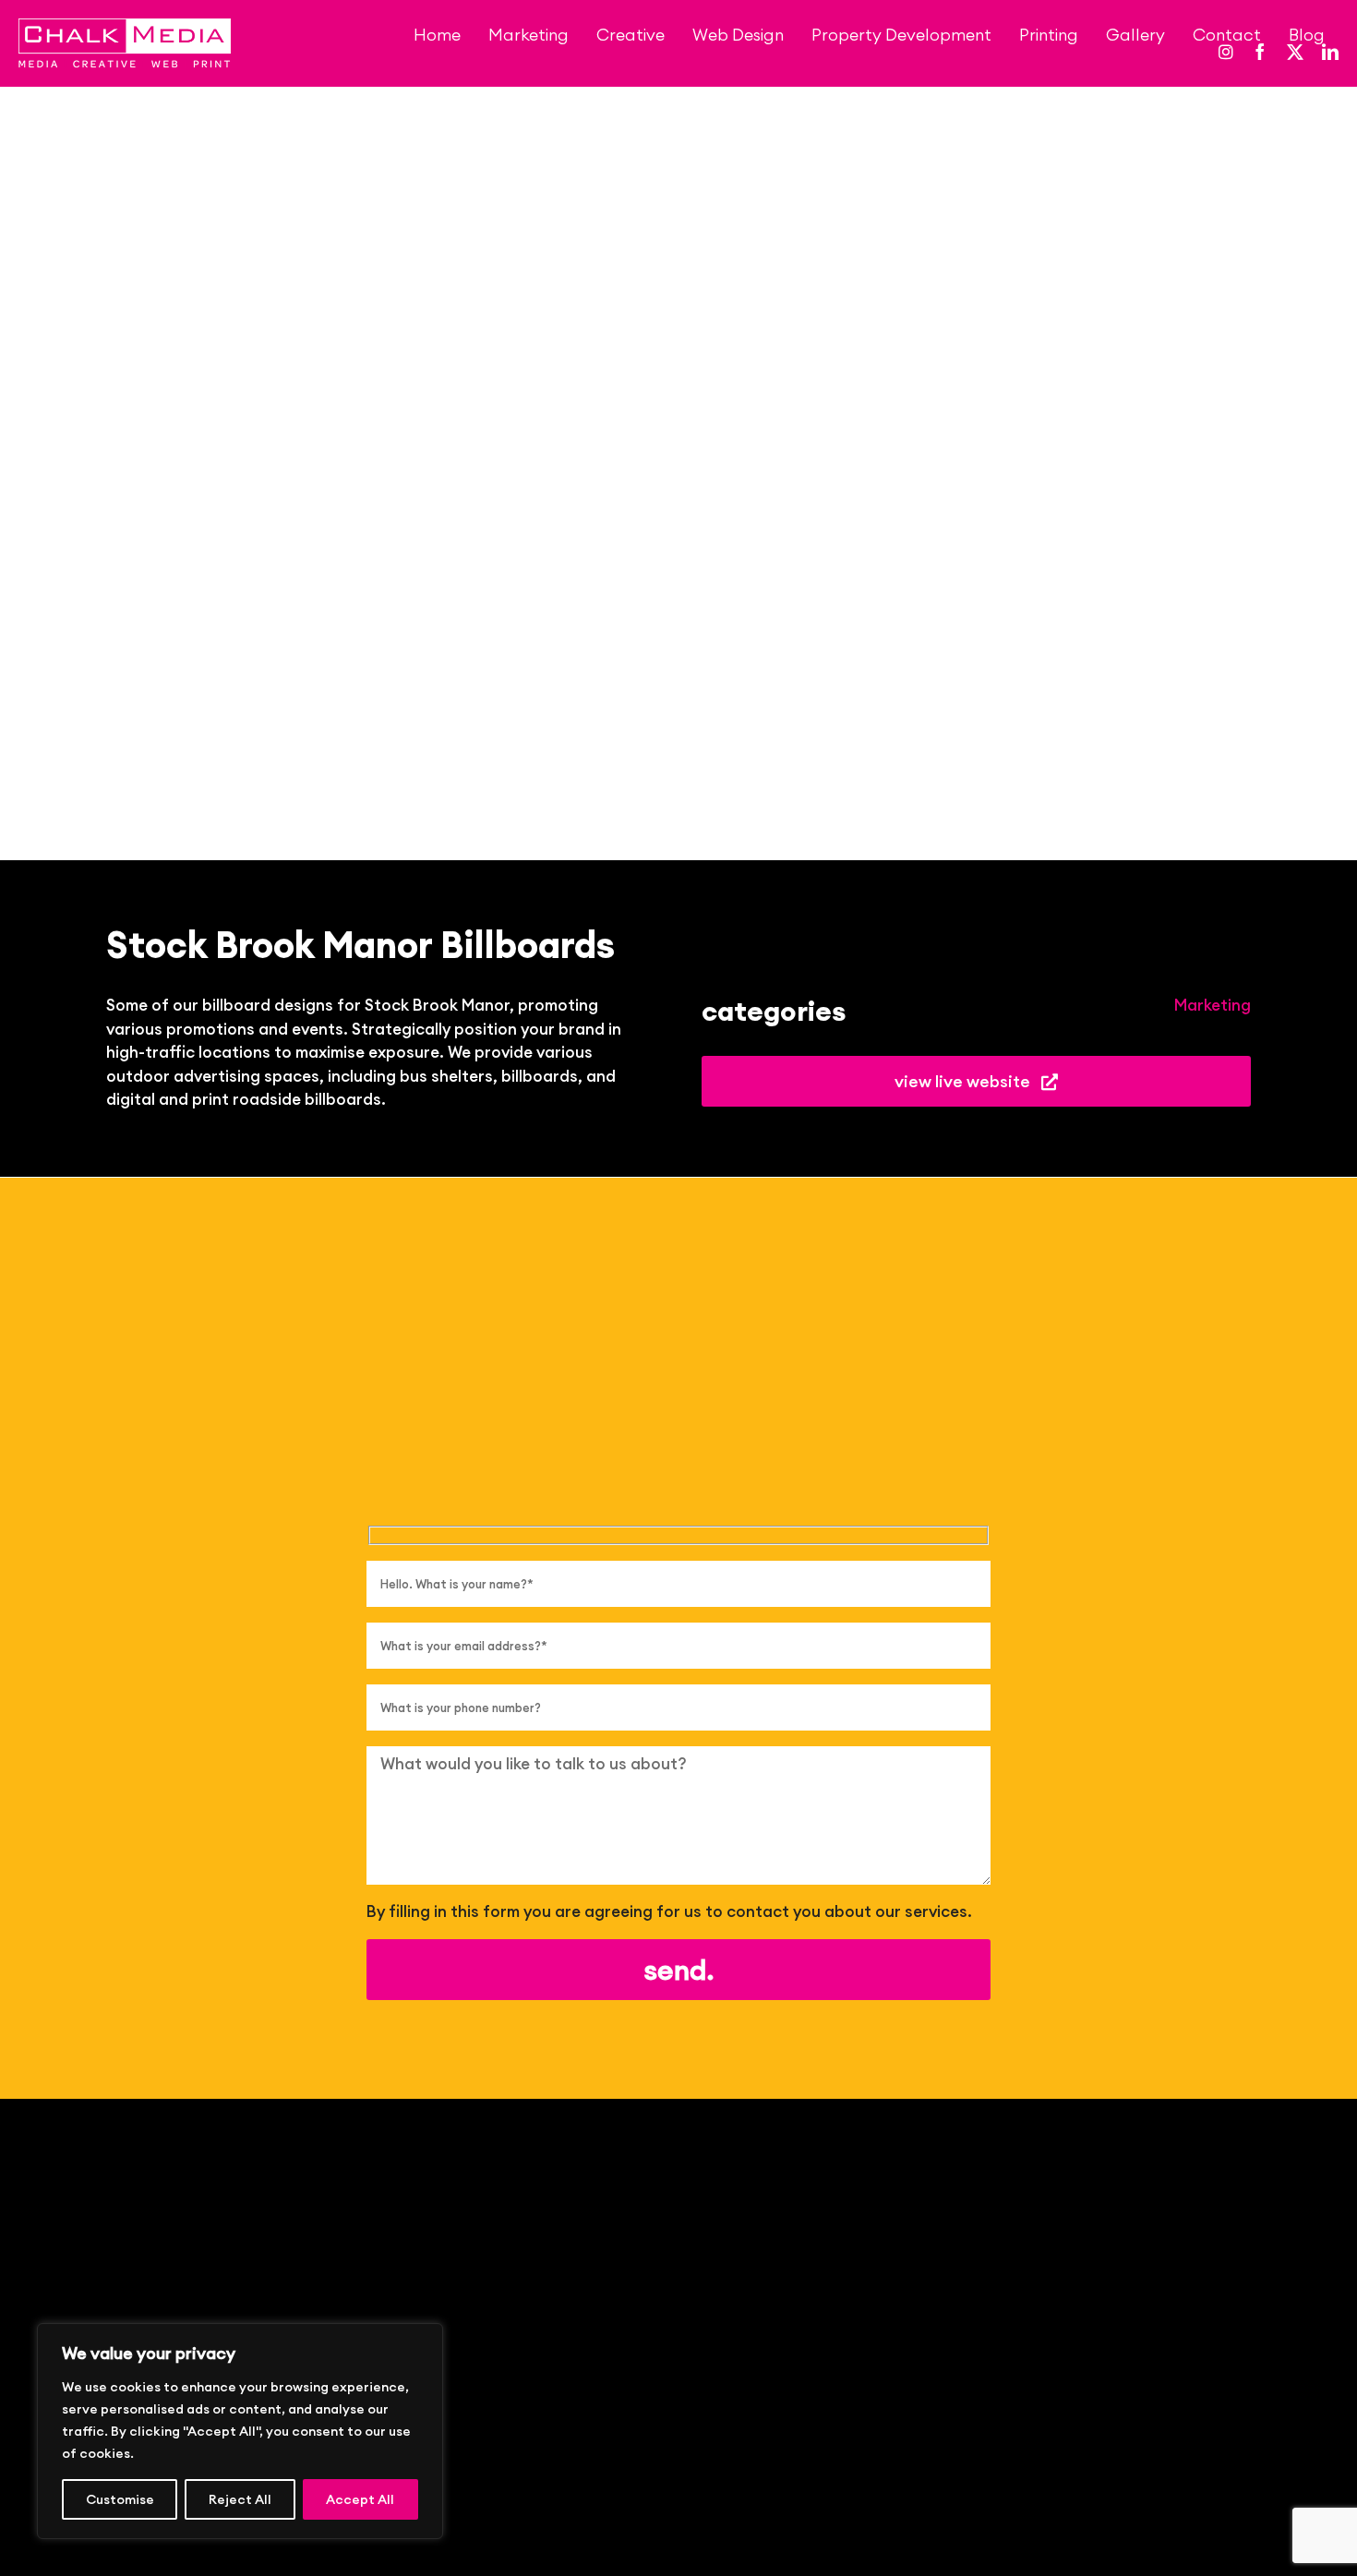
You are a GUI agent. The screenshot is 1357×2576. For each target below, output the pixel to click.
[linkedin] (1330, 52)
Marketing (1213, 1005)
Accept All (360, 2499)
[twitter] (1295, 52)
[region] (240, 2431)
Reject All (240, 2499)
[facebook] (1260, 52)
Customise (120, 2499)
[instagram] (1226, 52)
